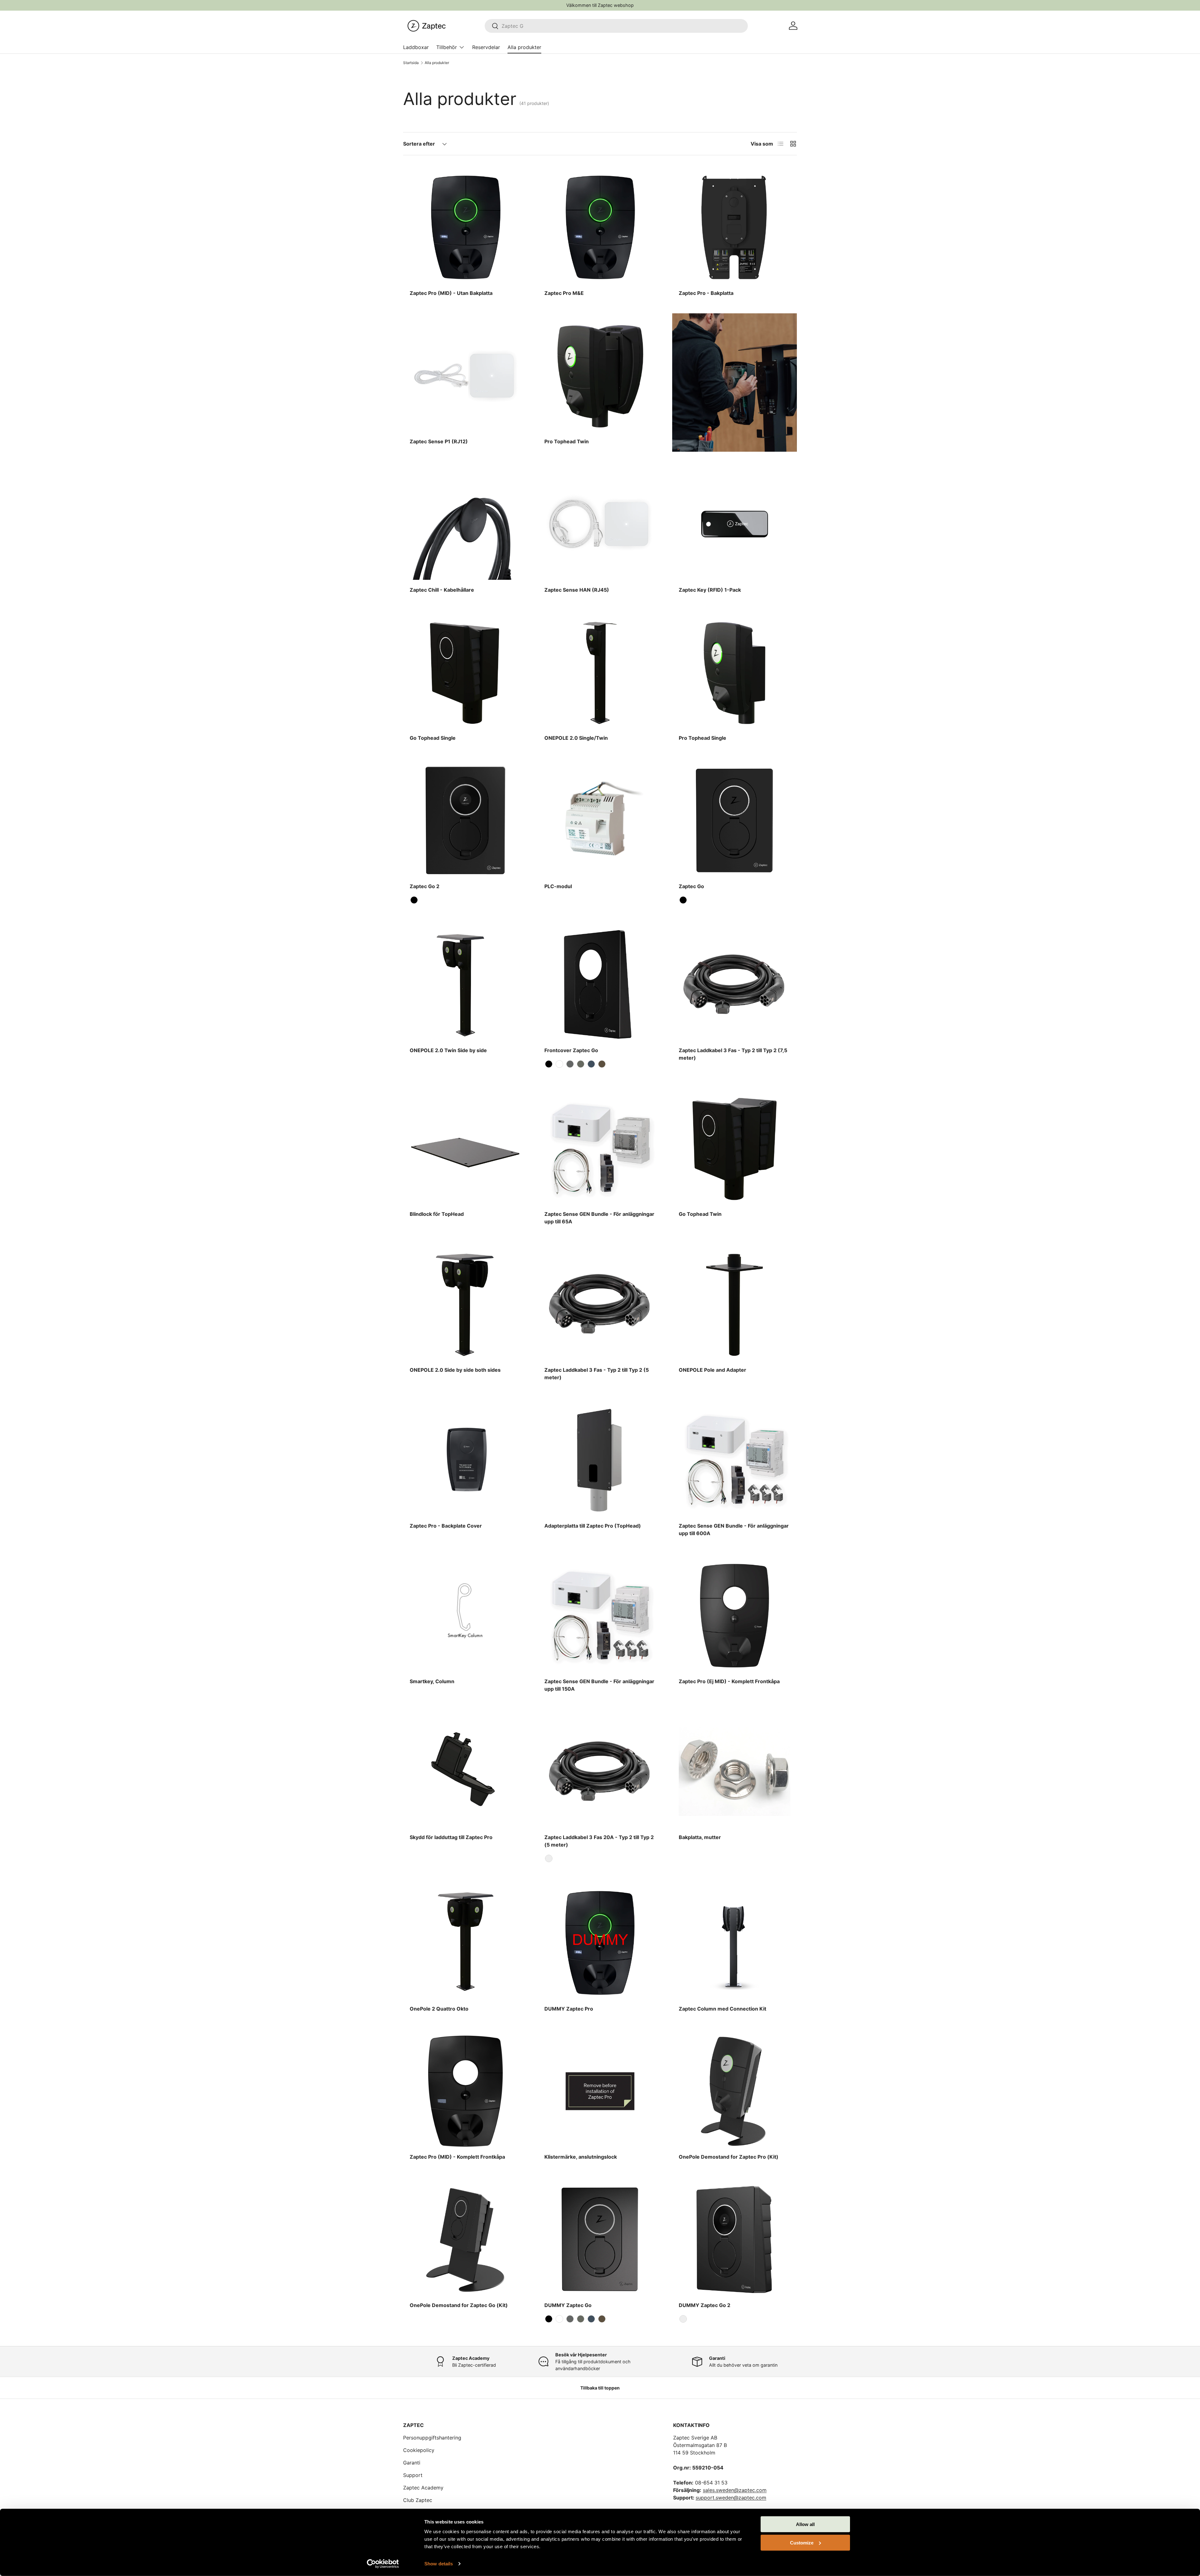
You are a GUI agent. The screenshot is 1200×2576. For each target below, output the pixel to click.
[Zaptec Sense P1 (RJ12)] (465, 376)
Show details (439, 2564)
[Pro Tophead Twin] (600, 376)
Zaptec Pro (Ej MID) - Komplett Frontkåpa (729, 1681)
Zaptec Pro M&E (564, 293)
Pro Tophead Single (702, 738)
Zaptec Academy (423, 2488)
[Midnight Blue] (591, 1064)
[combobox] (616, 26)
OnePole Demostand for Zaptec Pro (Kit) (729, 2157)
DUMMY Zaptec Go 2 (705, 2305)
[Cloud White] (559, 1064)
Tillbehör (447, 47)
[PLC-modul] (600, 821)
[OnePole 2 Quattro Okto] (465, 1943)
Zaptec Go (691, 886)
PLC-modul (558, 886)
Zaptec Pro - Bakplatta (706, 293)
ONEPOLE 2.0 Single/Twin (576, 738)
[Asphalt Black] (414, 900)
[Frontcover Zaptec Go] (600, 985)
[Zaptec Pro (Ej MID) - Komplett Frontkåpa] (735, 1616)
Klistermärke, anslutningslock (581, 2157)
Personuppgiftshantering (432, 2438)
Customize (802, 2542)
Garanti (412, 2463)
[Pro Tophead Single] (735, 672)
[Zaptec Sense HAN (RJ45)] (600, 524)
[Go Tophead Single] (465, 672)
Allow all (805, 2524)
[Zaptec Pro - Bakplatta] (735, 228)
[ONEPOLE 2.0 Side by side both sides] (465, 1304)
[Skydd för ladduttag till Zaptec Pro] (465, 1771)
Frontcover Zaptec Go (571, 1050)
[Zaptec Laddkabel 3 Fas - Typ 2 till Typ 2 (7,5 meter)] (735, 985)
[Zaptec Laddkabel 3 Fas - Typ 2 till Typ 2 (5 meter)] (600, 1304)
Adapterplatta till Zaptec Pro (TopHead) (593, 1526)
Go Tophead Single (433, 738)
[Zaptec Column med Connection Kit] (735, 1943)
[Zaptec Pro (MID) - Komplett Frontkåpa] (465, 2091)
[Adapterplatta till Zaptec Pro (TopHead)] (600, 1460)
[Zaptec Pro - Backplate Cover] (465, 1460)
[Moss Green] (581, 1064)
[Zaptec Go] (735, 821)
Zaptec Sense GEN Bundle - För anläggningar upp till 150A (599, 1685)
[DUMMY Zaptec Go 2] (735, 2239)
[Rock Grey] (570, 1064)
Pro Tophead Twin (567, 441)
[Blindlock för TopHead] (465, 1149)
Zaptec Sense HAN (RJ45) (577, 590)
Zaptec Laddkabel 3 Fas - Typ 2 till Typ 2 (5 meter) (597, 1374)
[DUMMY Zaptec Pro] (600, 1943)
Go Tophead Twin (700, 1214)
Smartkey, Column (432, 1681)
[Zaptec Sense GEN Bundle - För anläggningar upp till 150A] (600, 1616)
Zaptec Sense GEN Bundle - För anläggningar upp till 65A (599, 1218)
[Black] (549, 1858)
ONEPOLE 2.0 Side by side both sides (455, 1370)
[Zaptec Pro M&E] (600, 228)
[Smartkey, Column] (465, 1616)
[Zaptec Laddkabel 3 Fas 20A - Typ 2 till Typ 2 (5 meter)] (600, 1771)
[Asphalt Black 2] (683, 2319)
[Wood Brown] (602, 1064)
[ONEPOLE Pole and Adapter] (735, 1304)
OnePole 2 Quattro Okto (439, 2009)
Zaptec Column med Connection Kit (722, 2009)
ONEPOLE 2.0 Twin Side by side (448, 1050)
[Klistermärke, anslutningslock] (600, 2091)
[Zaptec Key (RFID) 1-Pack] (735, 524)
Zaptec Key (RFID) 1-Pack (710, 590)
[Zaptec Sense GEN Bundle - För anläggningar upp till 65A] (600, 1149)
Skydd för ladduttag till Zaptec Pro (451, 1837)
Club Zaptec (418, 2500)
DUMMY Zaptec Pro (569, 2009)
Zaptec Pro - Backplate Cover (446, 1526)
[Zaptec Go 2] (465, 821)
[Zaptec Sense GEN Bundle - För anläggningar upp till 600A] (735, 1460)
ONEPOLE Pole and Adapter (712, 1370)
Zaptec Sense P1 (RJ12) (439, 441)
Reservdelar (486, 47)
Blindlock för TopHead (437, 1214)
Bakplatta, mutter (700, 1837)
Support (413, 2475)
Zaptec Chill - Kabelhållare (442, 590)
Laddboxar (416, 47)
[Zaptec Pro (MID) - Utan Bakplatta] (465, 228)
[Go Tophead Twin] (735, 1149)
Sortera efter (419, 144)
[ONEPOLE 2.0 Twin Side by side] (465, 985)
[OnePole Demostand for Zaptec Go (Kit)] (465, 2239)
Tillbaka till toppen (600, 2388)
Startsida (411, 63)
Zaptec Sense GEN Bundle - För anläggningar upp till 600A (734, 1529)
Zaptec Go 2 (425, 886)
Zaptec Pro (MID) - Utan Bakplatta (451, 293)
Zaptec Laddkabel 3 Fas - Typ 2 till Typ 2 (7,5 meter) (733, 1054)
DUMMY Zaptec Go (568, 2305)
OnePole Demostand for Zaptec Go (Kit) (459, 2305)
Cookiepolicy (419, 2450)
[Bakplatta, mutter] (735, 1771)
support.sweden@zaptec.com (731, 2498)
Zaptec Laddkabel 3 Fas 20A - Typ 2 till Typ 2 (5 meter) (599, 1841)
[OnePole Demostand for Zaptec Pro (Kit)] (735, 2091)
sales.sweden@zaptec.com (735, 2490)
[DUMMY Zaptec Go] (600, 2239)
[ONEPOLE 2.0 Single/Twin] (600, 672)
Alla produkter (524, 47)
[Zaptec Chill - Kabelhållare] (465, 524)
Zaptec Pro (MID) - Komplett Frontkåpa (457, 2157)
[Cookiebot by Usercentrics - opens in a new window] (383, 2564)
